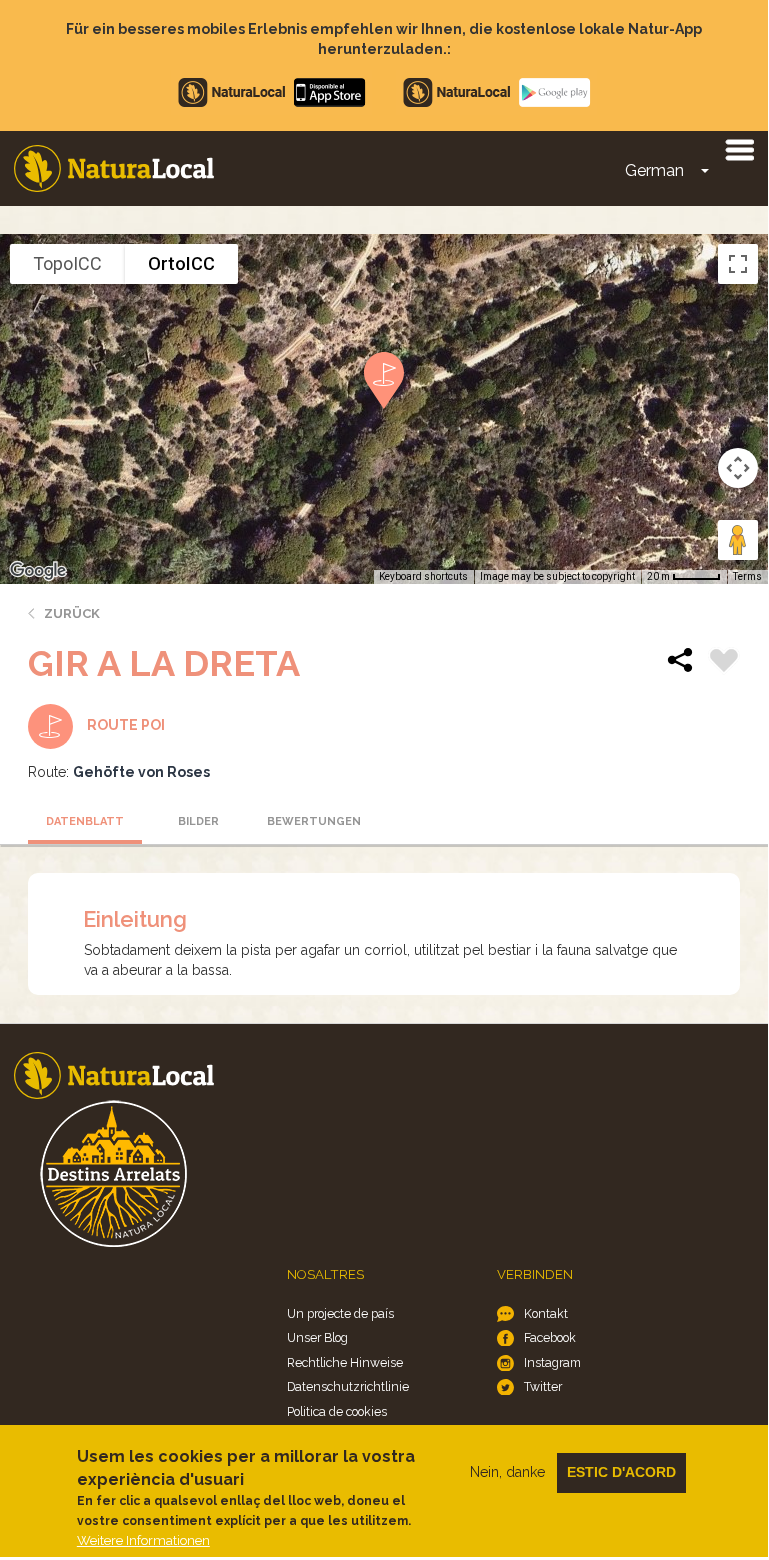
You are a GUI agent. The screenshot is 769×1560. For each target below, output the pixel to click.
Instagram (552, 1362)
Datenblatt (85, 821)
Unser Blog (317, 1337)
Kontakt (546, 1313)
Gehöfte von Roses (141, 772)
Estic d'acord (621, 1472)
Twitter (543, 1386)
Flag (724, 663)
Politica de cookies (337, 1411)
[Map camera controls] (738, 468)
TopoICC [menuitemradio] (67, 263)
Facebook (550, 1337)
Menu (739, 149)
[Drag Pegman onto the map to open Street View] (738, 540)
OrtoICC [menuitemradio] (181, 263)
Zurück (72, 613)
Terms (747, 576)
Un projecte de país (340, 1313)
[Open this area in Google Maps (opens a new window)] (38, 571)
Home (114, 168)
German (654, 170)
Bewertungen (314, 821)
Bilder (198, 821)
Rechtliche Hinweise (345, 1362)
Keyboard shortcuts (423, 576)
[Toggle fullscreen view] (738, 264)
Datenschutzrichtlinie (348, 1386)
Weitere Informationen (143, 1540)
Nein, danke (507, 1472)
